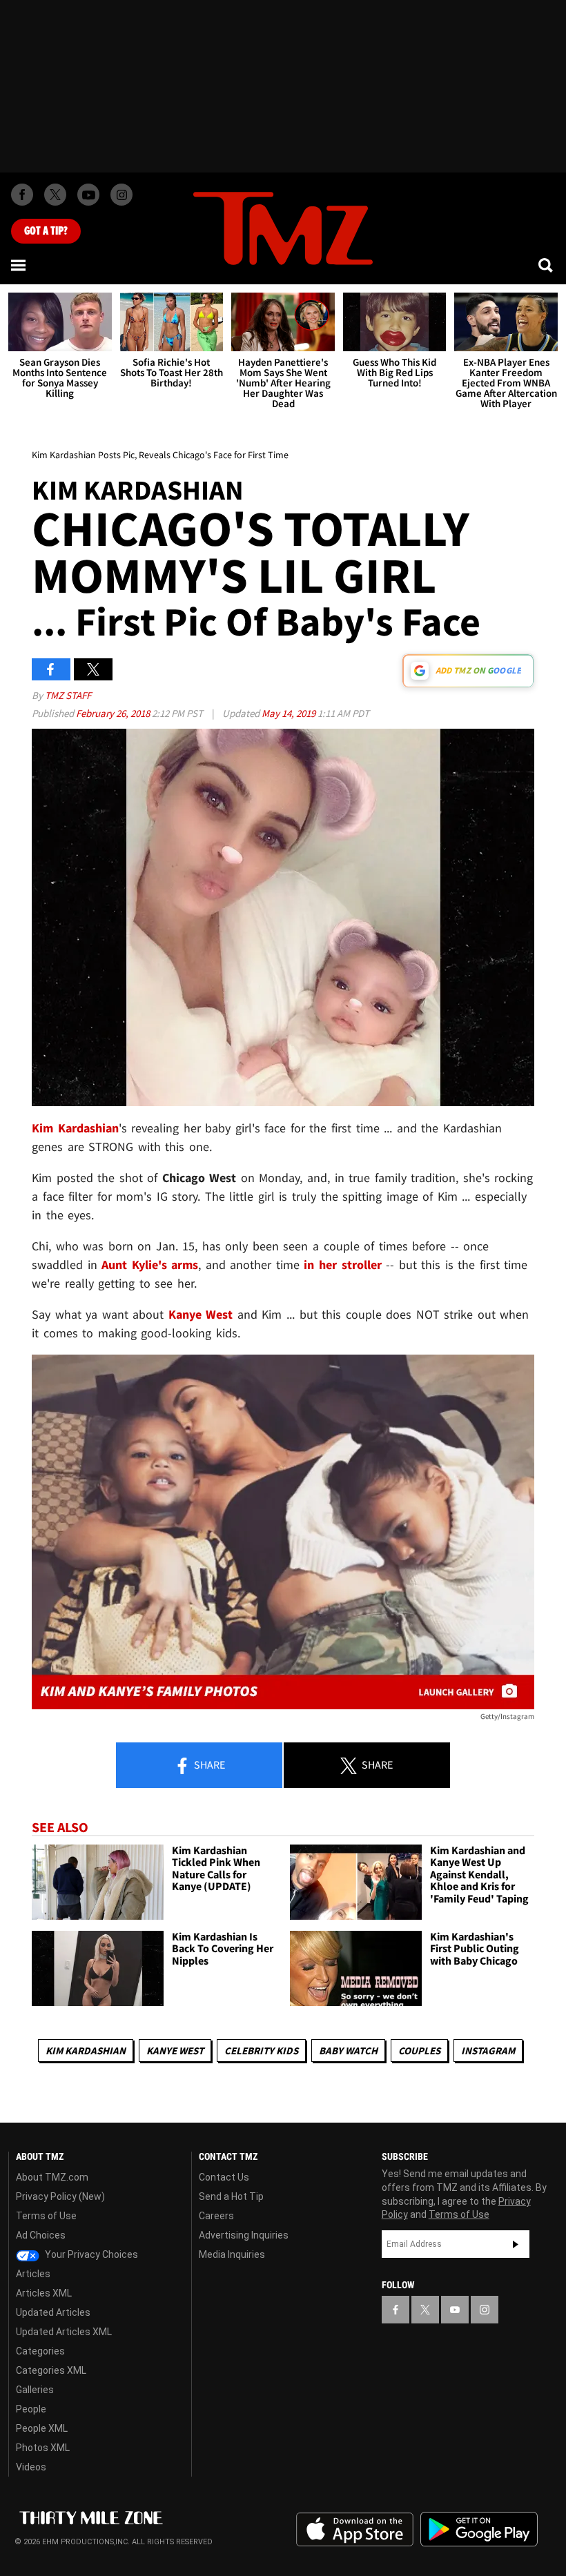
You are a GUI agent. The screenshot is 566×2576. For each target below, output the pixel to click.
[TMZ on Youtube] (88, 195)
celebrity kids (261, 2051)
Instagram (488, 2051)
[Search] (547, 265)
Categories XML (51, 2370)
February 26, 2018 (114, 713)
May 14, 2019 (290, 713)
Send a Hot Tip (231, 2196)
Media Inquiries (232, 2254)
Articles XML (44, 2293)
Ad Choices (41, 2235)
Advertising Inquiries (244, 2235)
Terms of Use (46, 2216)
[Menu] (19, 265)
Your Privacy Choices (90, 2254)
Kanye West (175, 2051)
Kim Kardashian (86, 2051)
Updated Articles (53, 2312)
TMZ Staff (68, 695)
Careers (216, 2216)
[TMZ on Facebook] (22, 195)
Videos (31, 2467)
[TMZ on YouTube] (455, 2310)
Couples (419, 2051)
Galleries (35, 2390)
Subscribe (516, 2244)
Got (46, 231)
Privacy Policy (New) (60, 2196)
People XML (42, 2428)
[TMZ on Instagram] (121, 195)
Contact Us (224, 2177)
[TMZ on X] (55, 195)
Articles (33, 2274)
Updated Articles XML (64, 2332)
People (31, 2409)
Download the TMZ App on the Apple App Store (355, 2530)
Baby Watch (348, 2051)
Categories (40, 2351)
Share (208, 1764)
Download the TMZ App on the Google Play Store (479, 2529)
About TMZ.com (52, 2177)
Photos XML (43, 2448)
